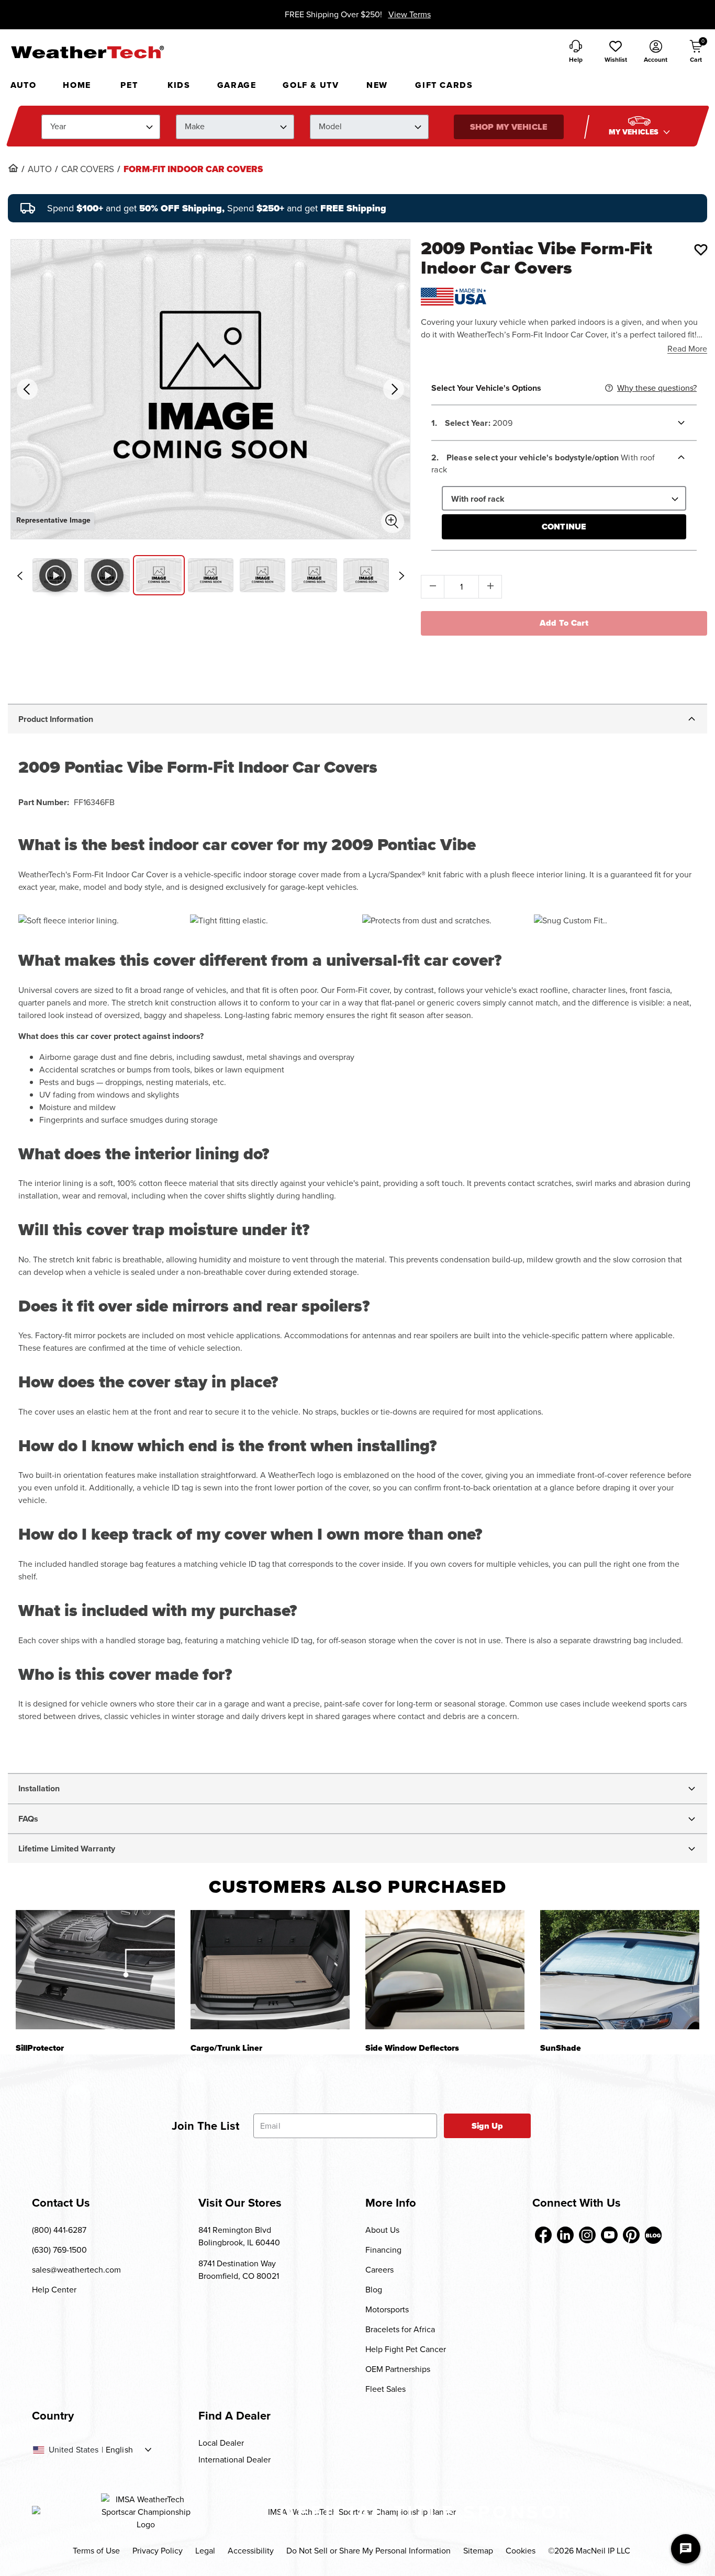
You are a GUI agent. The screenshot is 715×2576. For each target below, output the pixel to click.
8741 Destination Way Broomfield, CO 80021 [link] (239, 2270)
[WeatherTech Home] (87, 52)
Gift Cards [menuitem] (444, 85)
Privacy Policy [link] (158, 2551)
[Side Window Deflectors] (445, 1969)
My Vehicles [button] (634, 132)
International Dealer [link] (234, 2460)
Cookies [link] (521, 2551)
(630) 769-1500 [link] (59, 2250)
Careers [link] (379, 2270)
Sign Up (488, 2126)
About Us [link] (382, 2230)
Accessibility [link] (251, 2551)
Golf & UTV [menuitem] (311, 85)
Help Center (54, 2290)
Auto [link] (40, 170)
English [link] (119, 2450)
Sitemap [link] (478, 2551)
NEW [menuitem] (377, 85)
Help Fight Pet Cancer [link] (406, 2349)
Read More (687, 349)
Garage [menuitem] (237, 85)
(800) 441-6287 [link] (59, 2230)
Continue (564, 527)
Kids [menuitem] (179, 85)
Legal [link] (205, 2551)
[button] (616, 52)
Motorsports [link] (387, 2309)
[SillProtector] (95, 1969)
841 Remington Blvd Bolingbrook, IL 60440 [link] (239, 2236)
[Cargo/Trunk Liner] (270, 1969)
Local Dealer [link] (221, 2443)
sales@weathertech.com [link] (76, 2270)
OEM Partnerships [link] (398, 2369)
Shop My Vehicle (508, 127)
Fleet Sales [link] (386, 2389)
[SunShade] (620, 1969)
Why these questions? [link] (657, 388)
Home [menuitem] (77, 85)
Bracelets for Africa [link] (400, 2329)
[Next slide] (401, 576)
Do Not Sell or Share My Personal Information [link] (368, 2551)
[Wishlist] (701, 250)
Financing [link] (383, 2250)
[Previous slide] (19, 576)
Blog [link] (374, 2290)
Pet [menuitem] (129, 85)
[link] (13, 168)
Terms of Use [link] (96, 2551)
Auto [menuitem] (23, 85)
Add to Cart (564, 623)
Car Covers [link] (88, 170)
